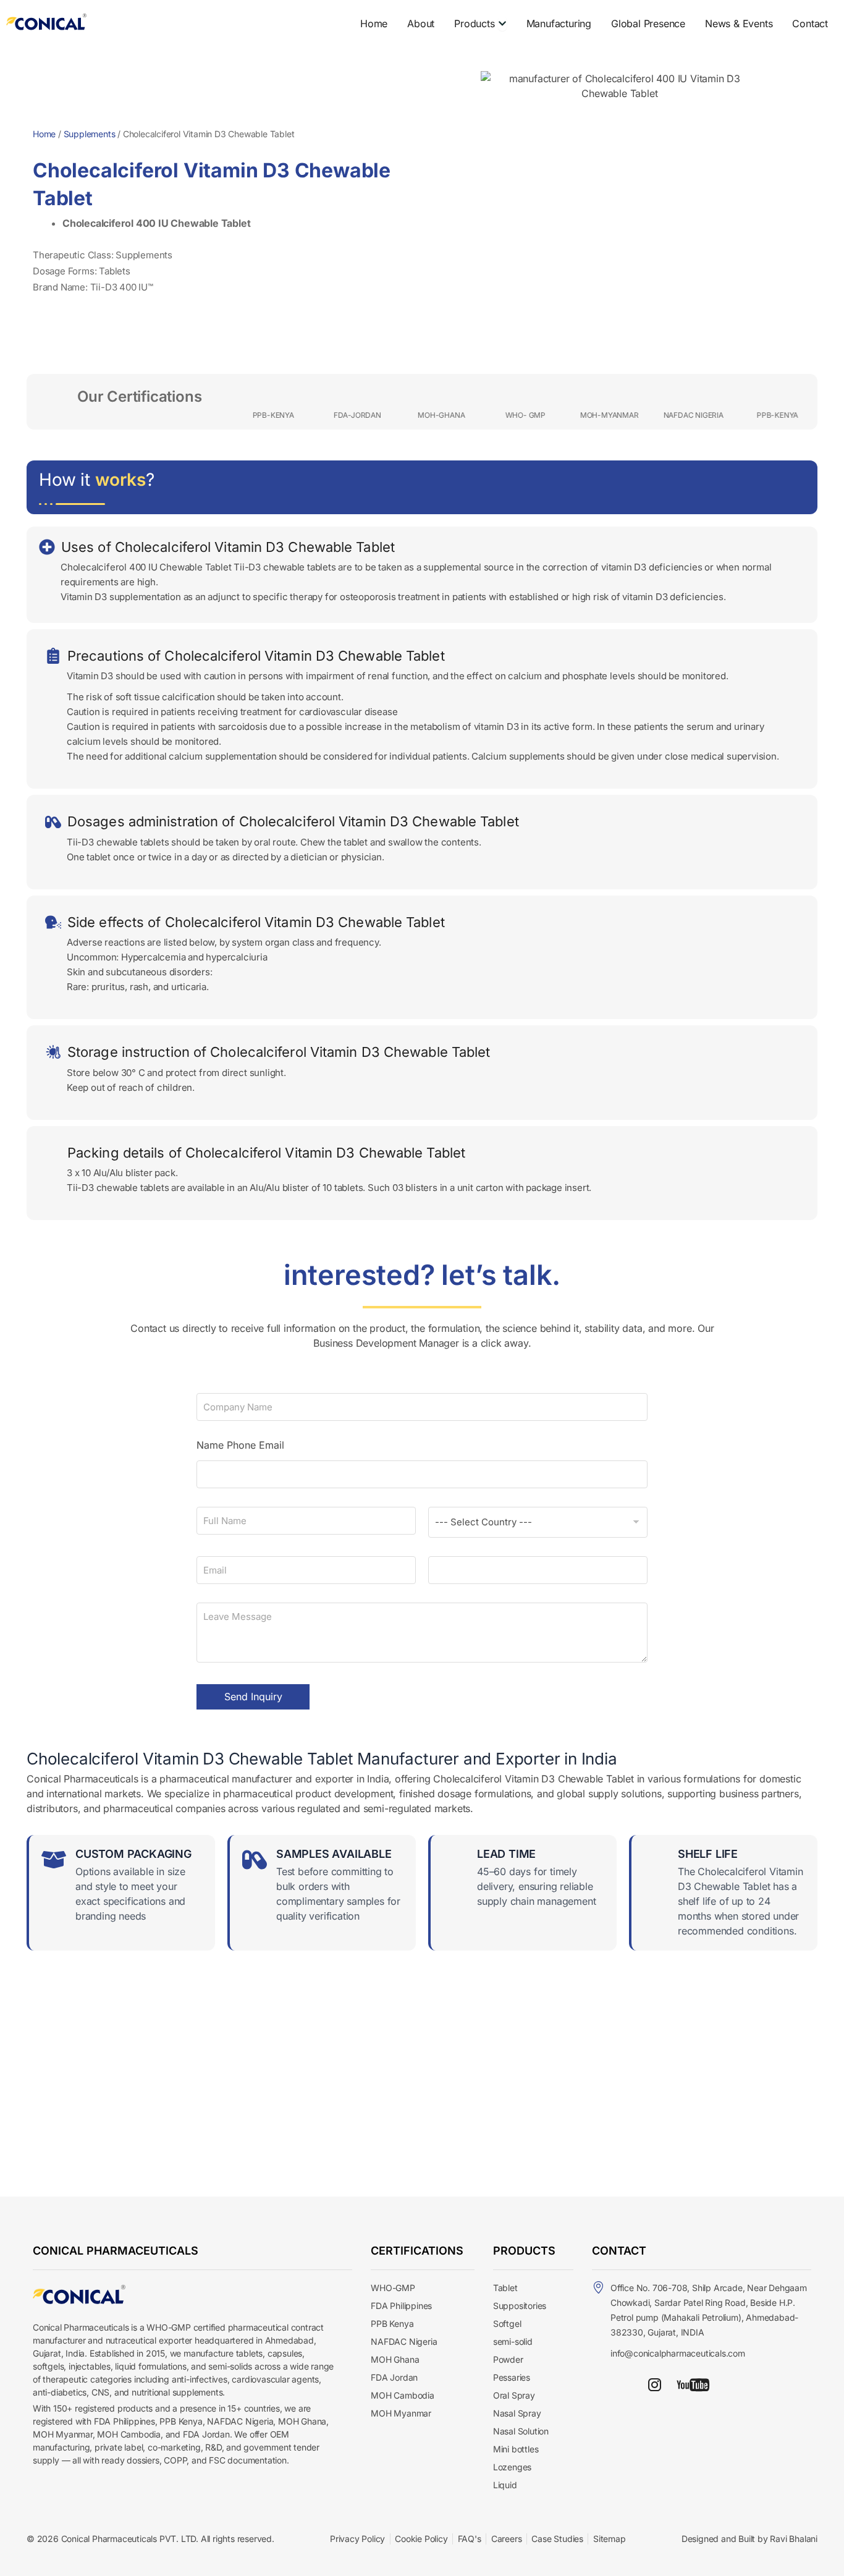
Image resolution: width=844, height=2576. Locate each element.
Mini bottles (516, 2449)
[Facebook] (628, 2384)
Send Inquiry (253, 1697)
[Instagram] (655, 2384)
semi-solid (513, 2341)
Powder (508, 2359)
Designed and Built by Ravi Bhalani (749, 2539)
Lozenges (512, 2467)
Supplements (90, 134)
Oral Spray (514, 2395)
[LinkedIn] (603, 2384)
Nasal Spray (517, 2413)
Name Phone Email (240, 1445)
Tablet (505, 2288)
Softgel (507, 2324)
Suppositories (520, 2306)
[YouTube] (693, 2384)
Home (44, 134)
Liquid (505, 2485)
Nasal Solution (521, 2431)
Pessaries (512, 2377)
